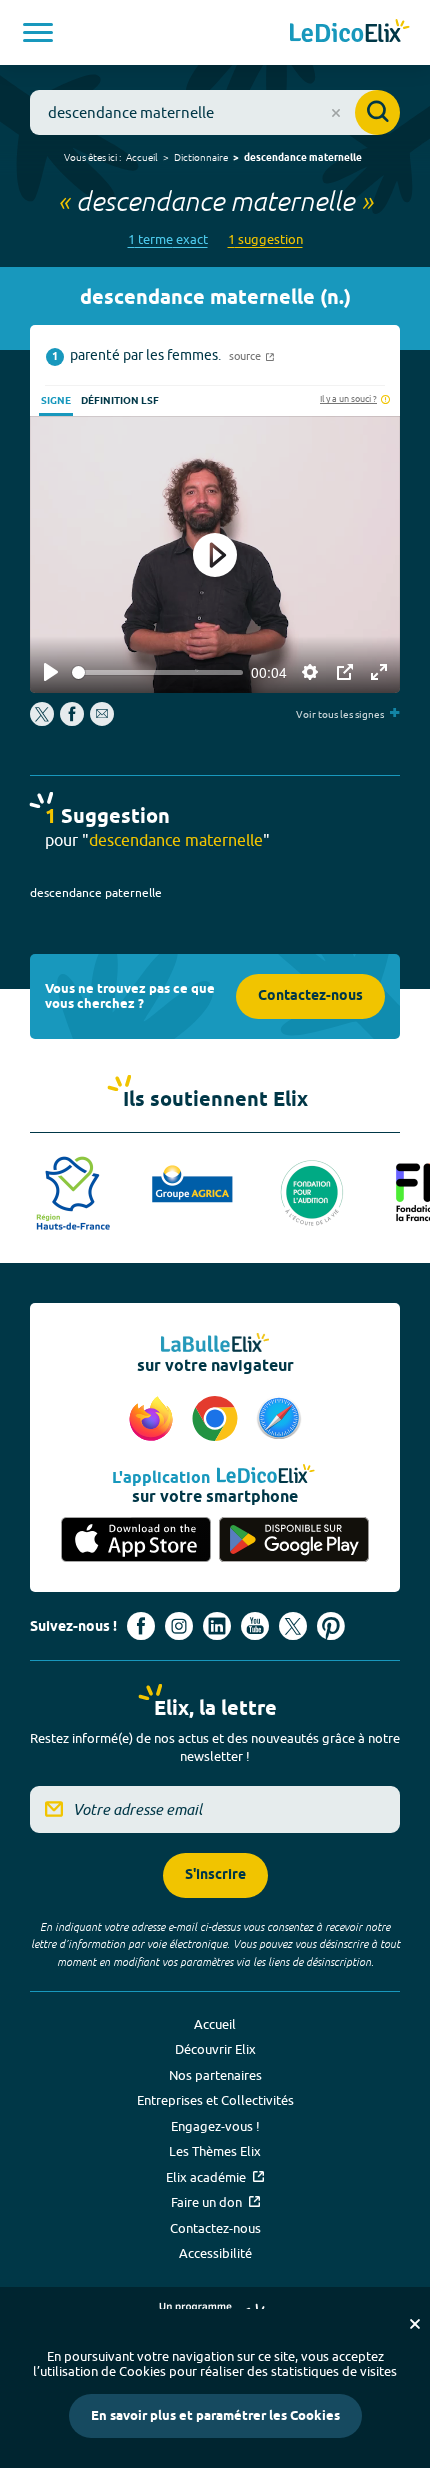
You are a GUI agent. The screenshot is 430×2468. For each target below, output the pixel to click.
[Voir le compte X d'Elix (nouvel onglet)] (293, 1626)
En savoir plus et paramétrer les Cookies (215, 2416)
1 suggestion (265, 239)
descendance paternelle (96, 892)
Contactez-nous (310, 996)
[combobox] (215, 112)
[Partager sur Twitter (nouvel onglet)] (43, 721)
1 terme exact (168, 239)
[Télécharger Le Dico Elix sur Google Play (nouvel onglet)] (294, 1539)
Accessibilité (215, 2253)
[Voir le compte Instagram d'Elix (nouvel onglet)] (179, 1626)
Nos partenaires (215, 2075)
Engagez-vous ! (215, 2126)
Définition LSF (120, 401)
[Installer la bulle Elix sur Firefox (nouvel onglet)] (154, 1420)
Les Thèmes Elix (215, 2151)
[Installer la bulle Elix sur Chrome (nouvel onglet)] (218, 1420)
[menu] (38, 32)
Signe (56, 401)
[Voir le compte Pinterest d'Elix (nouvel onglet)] (331, 1626)
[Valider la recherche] (377, 112)
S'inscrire (215, 1875)
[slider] (157, 672)
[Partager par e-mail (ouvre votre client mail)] (102, 721)
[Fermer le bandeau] (415, 2324)
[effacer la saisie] (336, 113)
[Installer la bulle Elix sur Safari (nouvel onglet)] (279, 1420)
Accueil (142, 157)
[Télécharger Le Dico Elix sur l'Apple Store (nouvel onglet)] (136, 1539)
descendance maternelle (303, 158)
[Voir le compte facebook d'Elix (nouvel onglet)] (141, 1626)
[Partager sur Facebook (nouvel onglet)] (72, 721)
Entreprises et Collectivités (215, 2100)
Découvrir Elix (215, 2049)
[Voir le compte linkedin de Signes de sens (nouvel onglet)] (217, 1626)
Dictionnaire (201, 157)
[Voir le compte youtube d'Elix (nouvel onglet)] (255, 1626)
